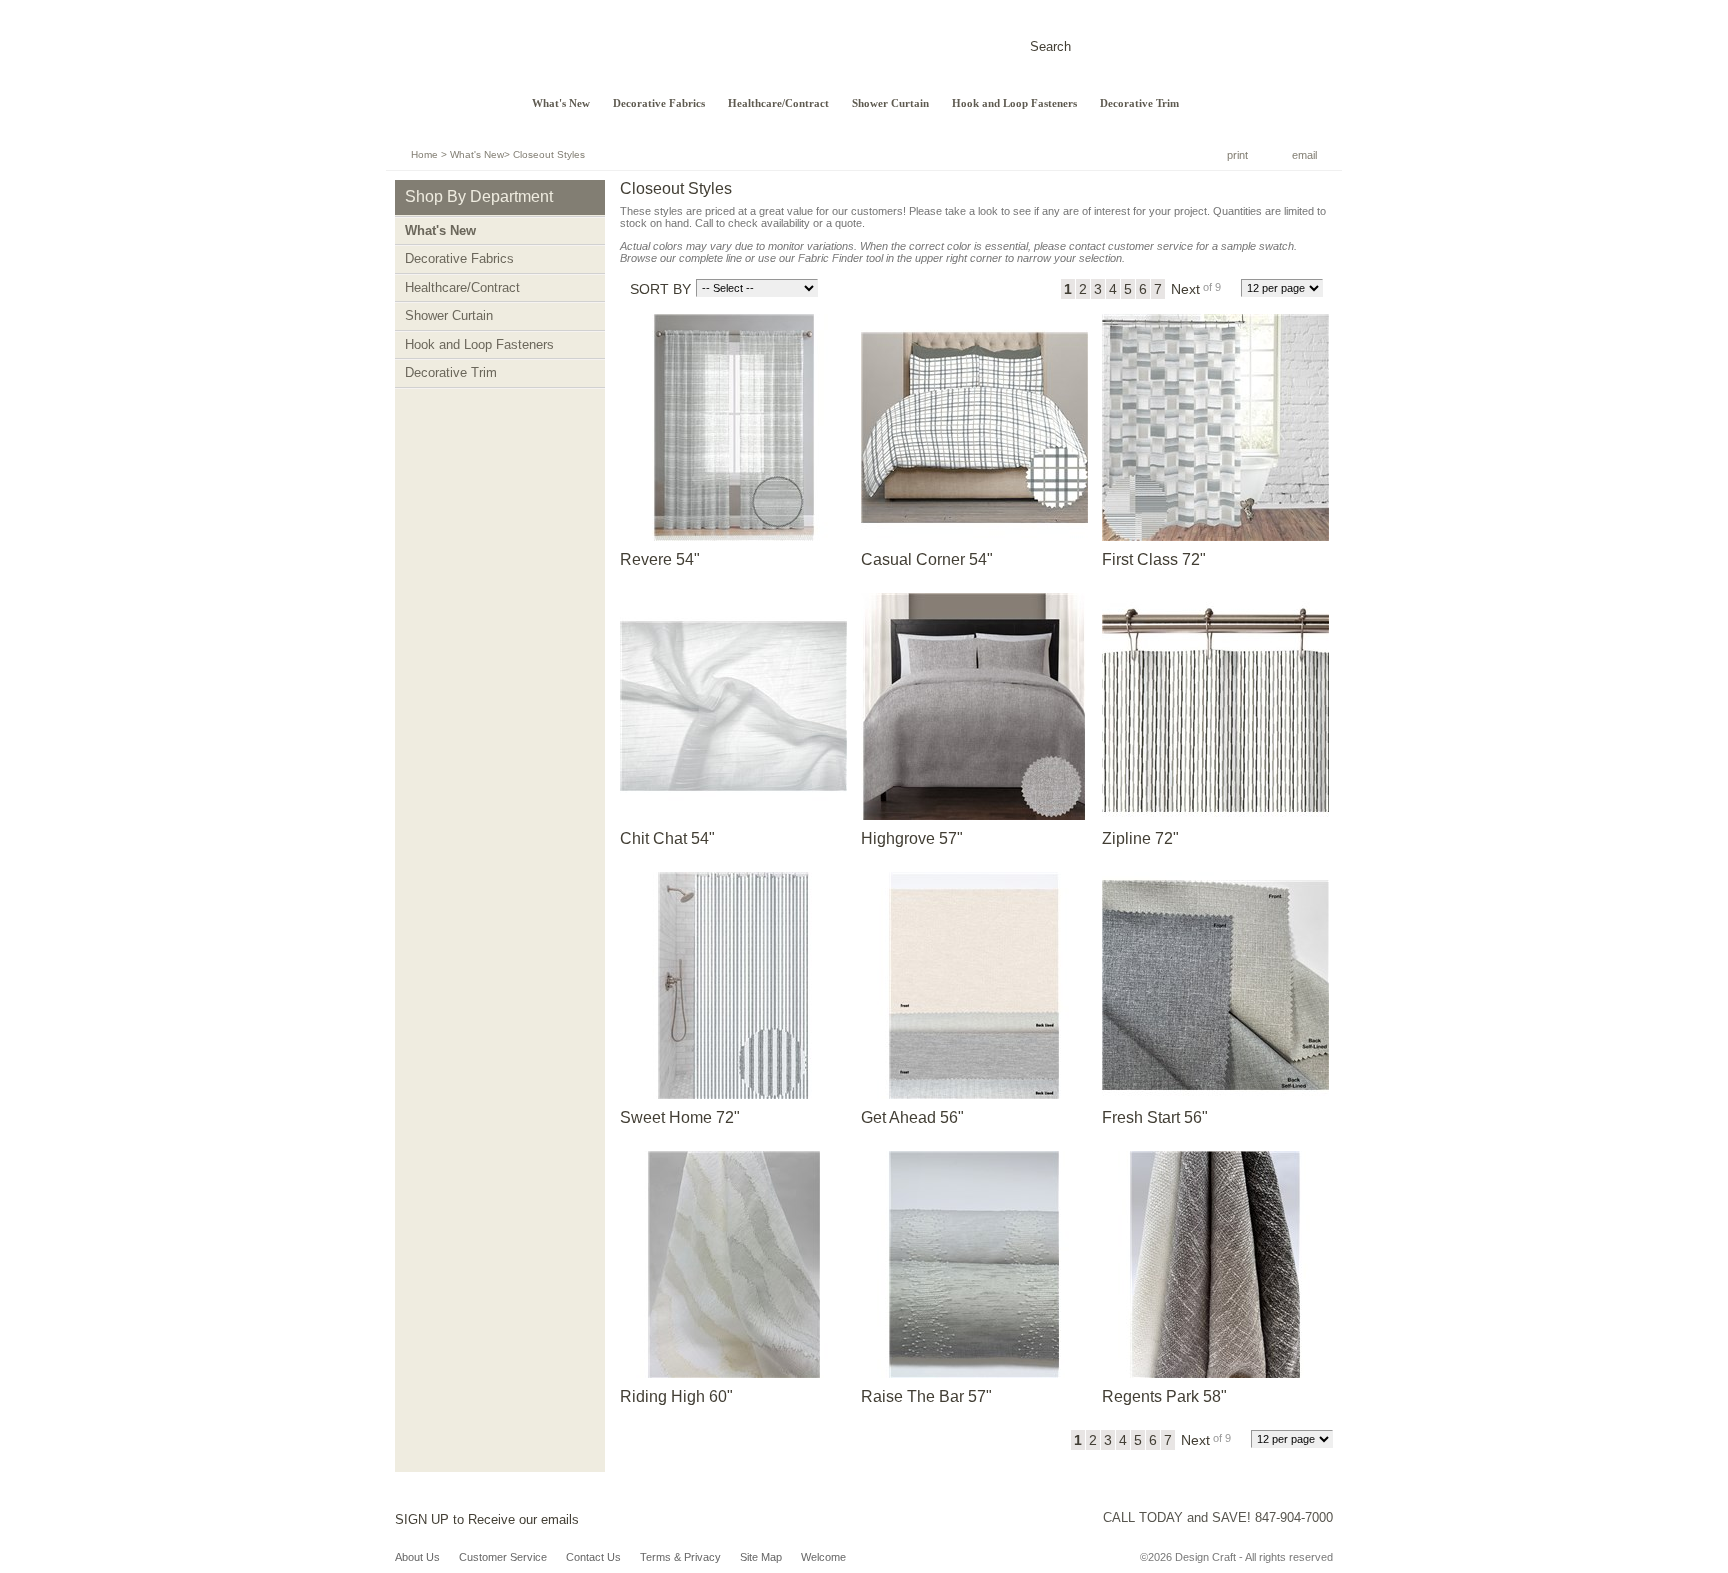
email (1304, 155)
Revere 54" (660, 559)
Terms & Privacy (680, 1557)
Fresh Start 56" (1155, 1117)
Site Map (761, 1557)
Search (1050, 46)
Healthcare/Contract (778, 103)
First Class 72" (1154, 559)
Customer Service (503, 1557)
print (1237, 155)
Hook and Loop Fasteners (1014, 103)
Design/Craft (446, 65)
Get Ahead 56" (912, 1117)
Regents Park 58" (1164, 1396)
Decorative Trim (1139, 103)
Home (424, 154)
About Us (417, 1557)
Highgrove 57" (912, 838)
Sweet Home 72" (680, 1117)
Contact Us (593, 1557)
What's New (561, 103)
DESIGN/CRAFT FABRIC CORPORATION (615, 47)
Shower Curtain (890, 103)
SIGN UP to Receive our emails (487, 1519)
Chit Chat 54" (667, 838)
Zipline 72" (1140, 838)
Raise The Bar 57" (926, 1396)
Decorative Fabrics (659, 103)
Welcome (823, 1557)
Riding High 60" (676, 1396)
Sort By (660, 289)
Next (1185, 289)
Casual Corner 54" (927, 559)
